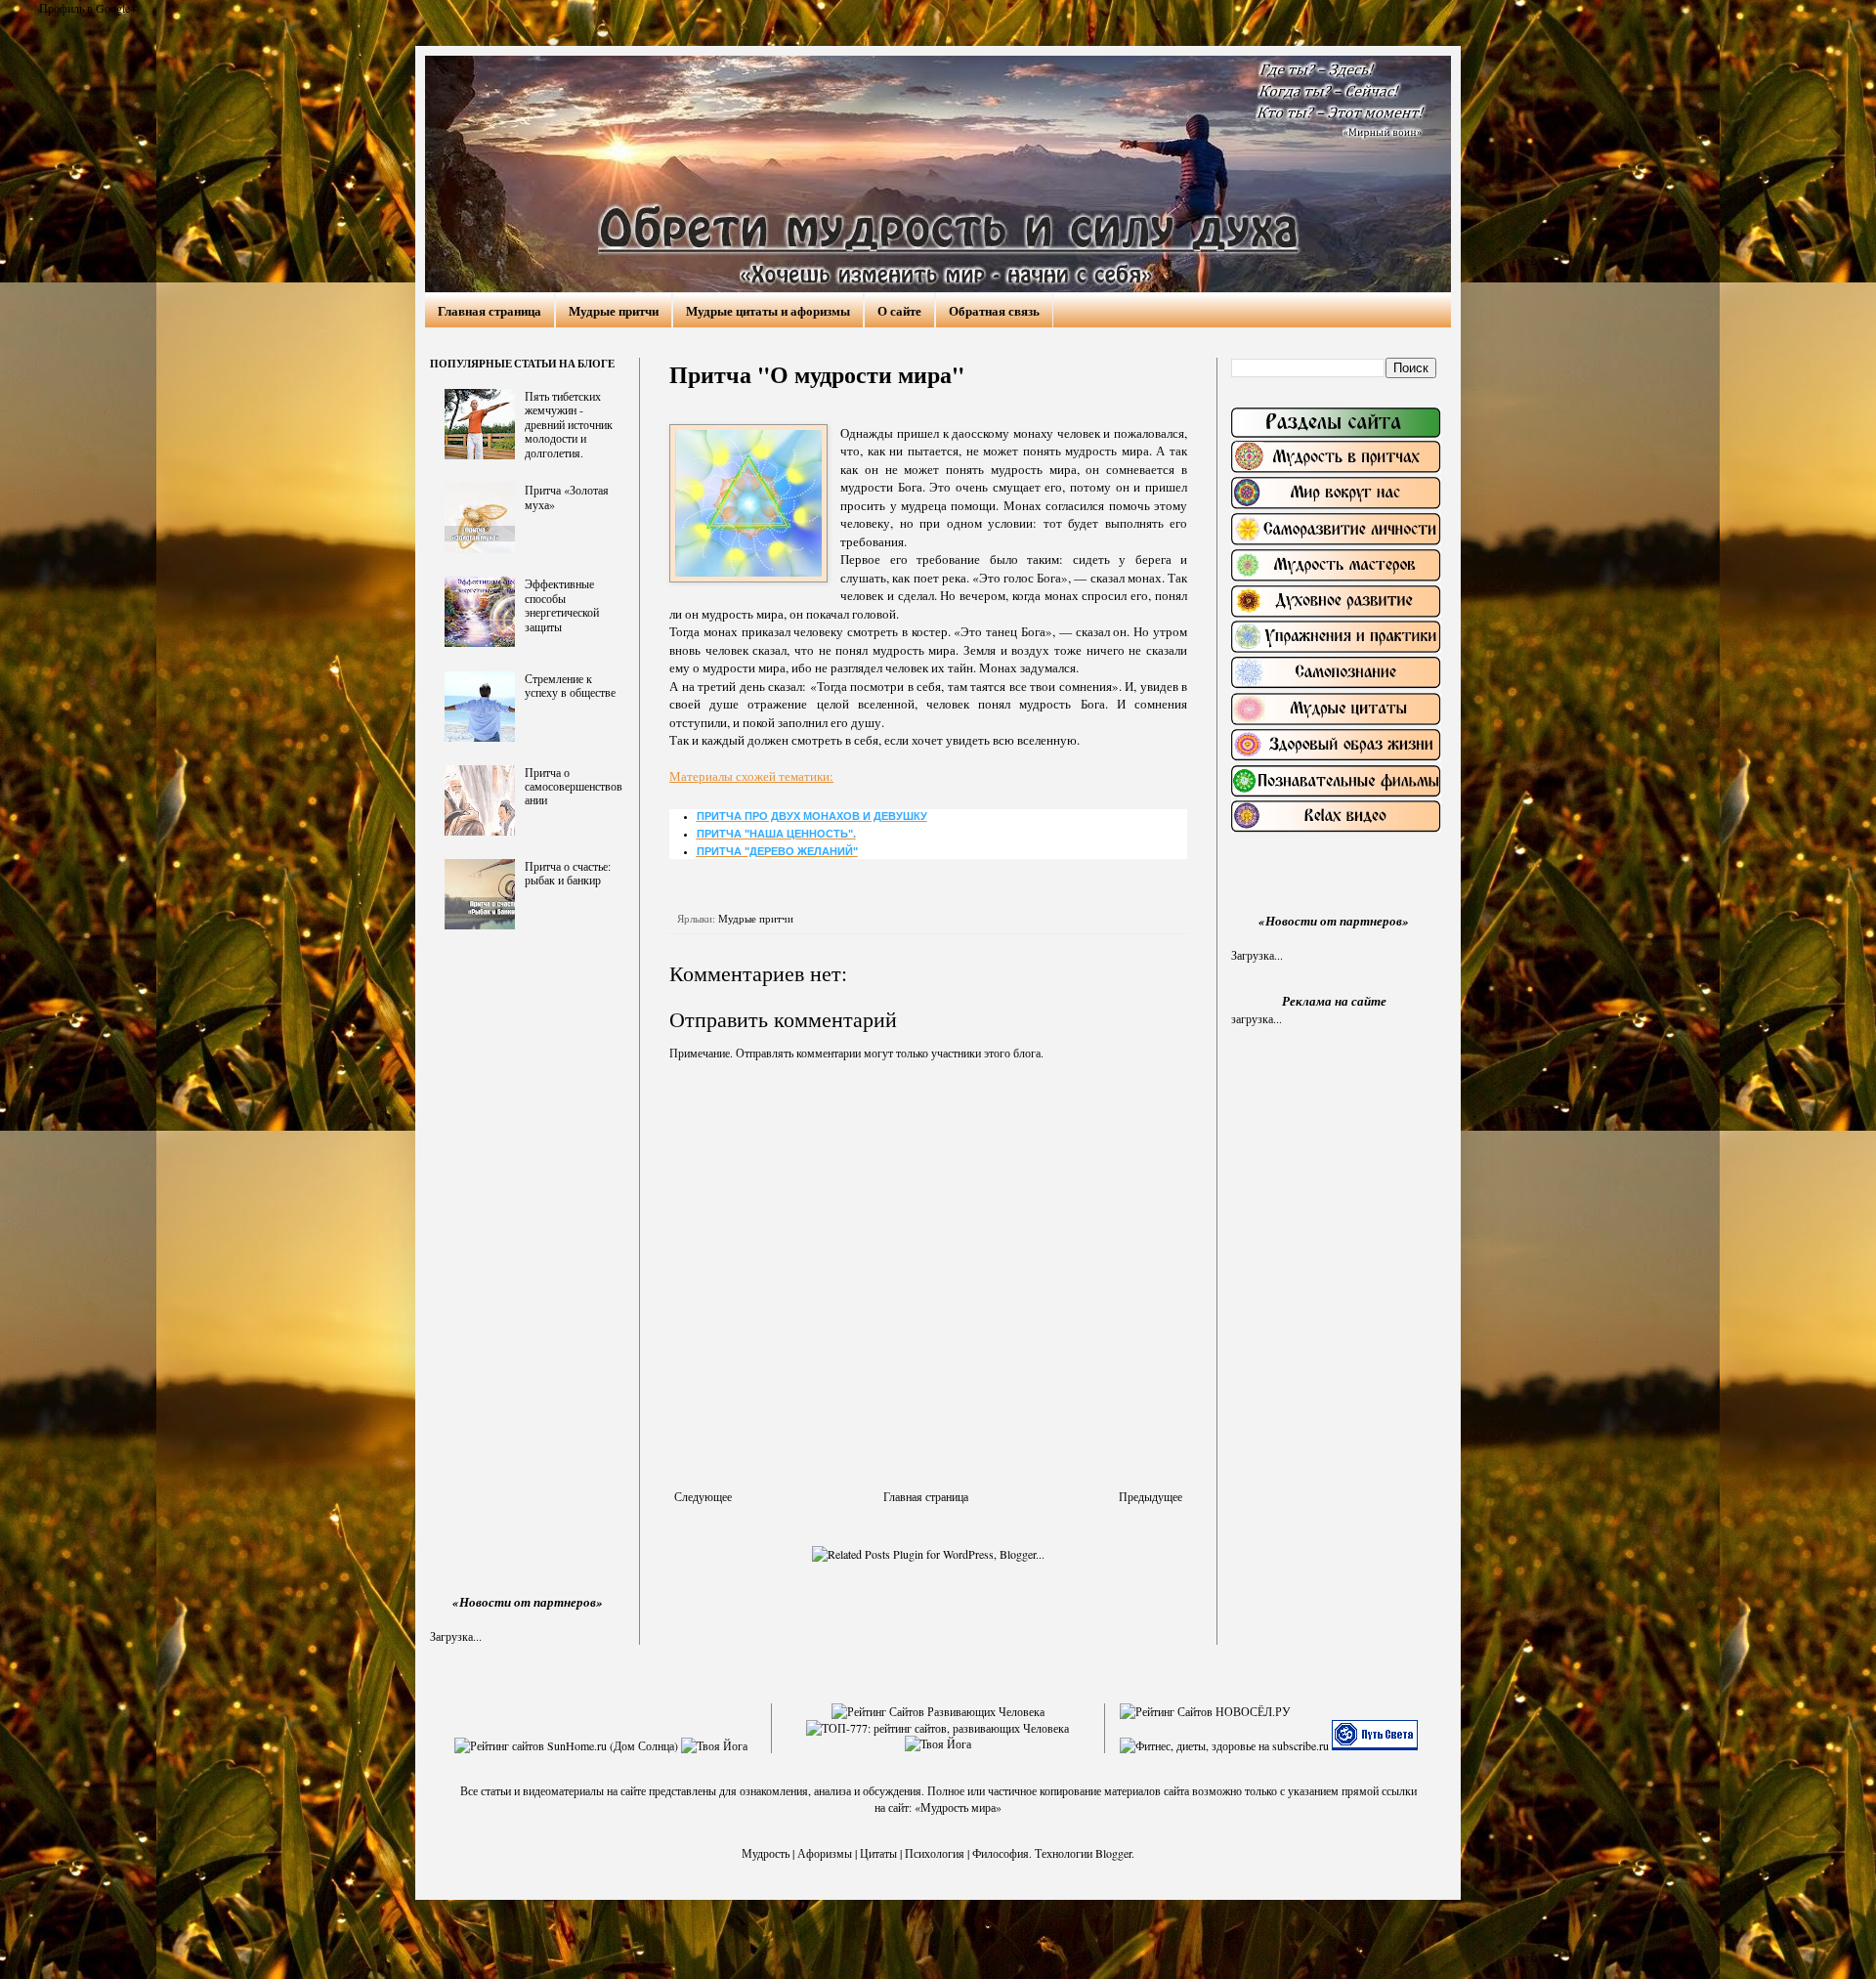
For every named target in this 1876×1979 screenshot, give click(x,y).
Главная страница (490, 310)
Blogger (1113, 1853)
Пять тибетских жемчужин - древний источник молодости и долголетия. (569, 424)
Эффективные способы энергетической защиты (562, 604)
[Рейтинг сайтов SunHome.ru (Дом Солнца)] (566, 1745)
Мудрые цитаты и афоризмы (768, 310)
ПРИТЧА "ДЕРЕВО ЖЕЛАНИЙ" (777, 851)
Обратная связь (994, 310)
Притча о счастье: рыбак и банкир (568, 873)
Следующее (703, 1496)
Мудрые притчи (614, 310)
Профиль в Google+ (88, 8)
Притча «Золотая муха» (567, 496)
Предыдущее (1151, 1496)
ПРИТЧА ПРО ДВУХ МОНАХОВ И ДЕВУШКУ (812, 816)
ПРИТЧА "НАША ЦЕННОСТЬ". (776, 834)
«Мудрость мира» (958, 1807)
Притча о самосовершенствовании (574, 786)
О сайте (899, 310)
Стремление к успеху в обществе (570, 685)
